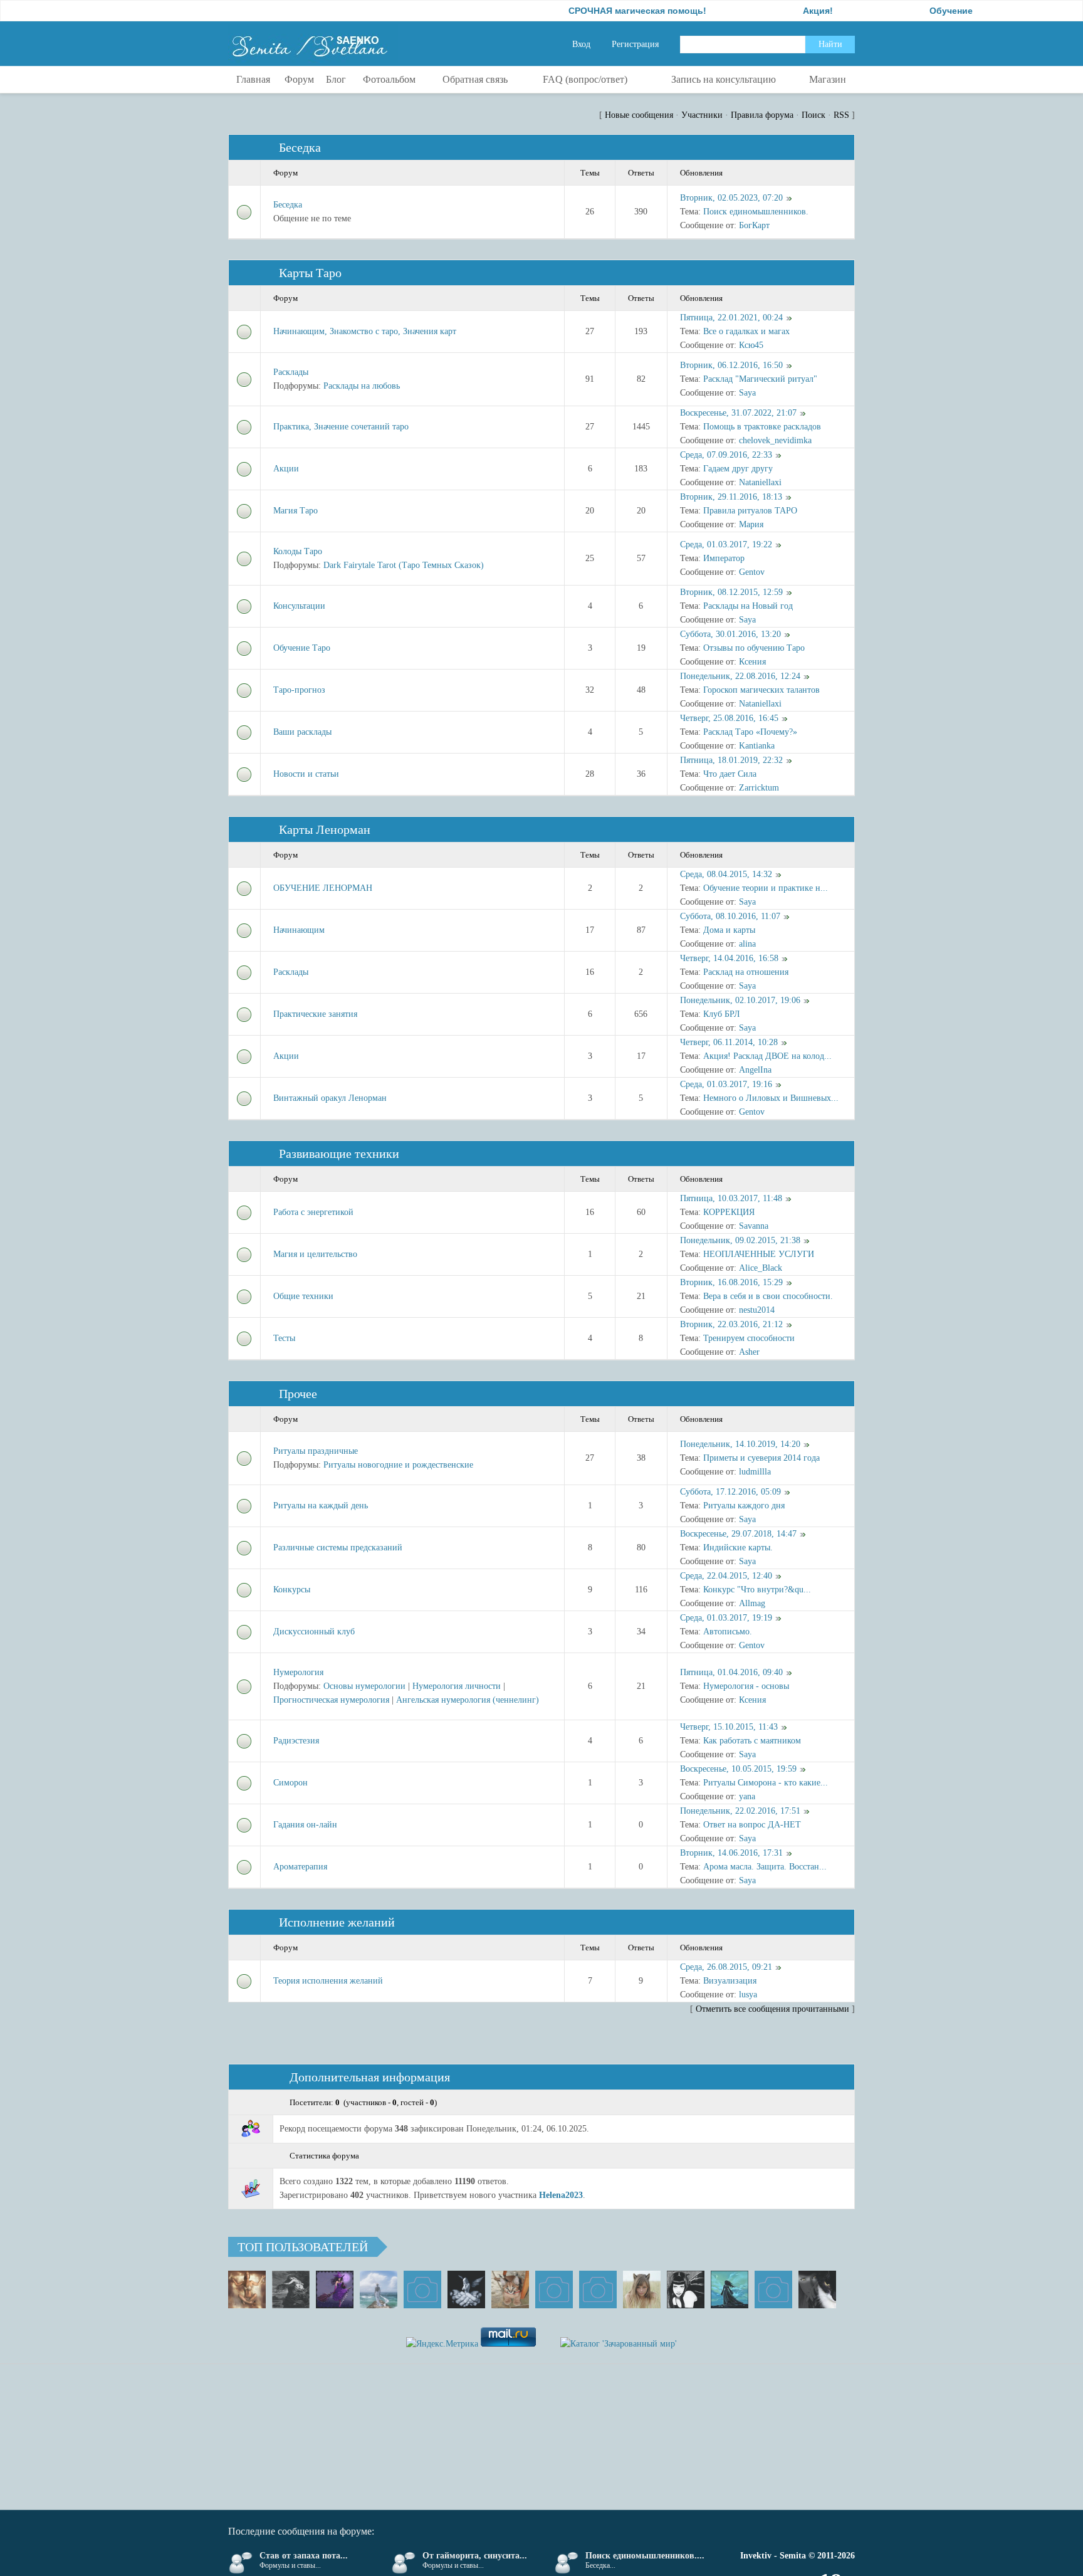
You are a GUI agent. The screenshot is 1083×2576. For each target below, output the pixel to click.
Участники (702, 115)
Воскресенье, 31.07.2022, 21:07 (738, 413)
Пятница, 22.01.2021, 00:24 (731, 318)
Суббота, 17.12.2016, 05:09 (730, 1492)
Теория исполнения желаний (328, 1981)
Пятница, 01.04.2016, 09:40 (731, 1672)
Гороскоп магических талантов (761, 690)
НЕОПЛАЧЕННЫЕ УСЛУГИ (759, 1254)
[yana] (554, 2289)
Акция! (764, 11)
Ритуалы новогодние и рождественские (398, 1465)
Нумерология (298, 1672)
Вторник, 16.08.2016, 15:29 (731, 1282)
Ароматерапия (300, 1867)
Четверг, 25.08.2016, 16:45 (729, 718)
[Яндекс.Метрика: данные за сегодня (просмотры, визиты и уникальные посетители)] (442, 2344)
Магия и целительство (315, 1254)
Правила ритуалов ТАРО (750, 511)
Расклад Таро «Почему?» (750, 732)
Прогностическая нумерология (331, 1700)
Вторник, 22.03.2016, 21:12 (731, 1324)
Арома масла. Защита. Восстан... (765, 1867)
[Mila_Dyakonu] (422, 2289)
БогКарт (754, 225)
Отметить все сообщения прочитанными (772, 2009)
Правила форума (762, 115)
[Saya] (247, 2289)
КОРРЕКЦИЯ (729, 1212)
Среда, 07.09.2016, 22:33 (726, 455)
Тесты (284, 1338)
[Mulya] (466, 2289)
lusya (748, 1995)
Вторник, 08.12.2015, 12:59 (731, 592)
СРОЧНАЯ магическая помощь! (583, 11)
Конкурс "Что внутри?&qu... (757, 1590)
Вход (581, 44)
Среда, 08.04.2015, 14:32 (726, 874)
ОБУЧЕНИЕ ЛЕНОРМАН (323, 888)
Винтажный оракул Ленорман (330, 1098)
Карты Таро (310, 273)
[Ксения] (730, 2289)
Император (724, 558)
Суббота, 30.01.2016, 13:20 (730, 634)
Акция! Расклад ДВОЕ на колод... (767, 1056)
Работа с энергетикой (313, 1212)
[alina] (642, 2289)
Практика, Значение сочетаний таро (341, 427)
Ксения (752, 662)
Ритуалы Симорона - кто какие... (766, 1783)
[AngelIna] (335, 2289)
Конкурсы (292, 1590)
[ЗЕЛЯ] (379, 2289)
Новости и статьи (306, 774)
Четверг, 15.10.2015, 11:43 (729, 1727)
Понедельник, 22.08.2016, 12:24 (740, 676)
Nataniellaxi (760, 482)
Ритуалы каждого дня (744, 1506)
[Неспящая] (291, 2289)
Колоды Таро (298, 551)
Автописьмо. (728, 1632)
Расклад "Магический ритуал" (760, 379)
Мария (751, 524)
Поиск (814, 115)
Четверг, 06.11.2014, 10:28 (729, 1042)
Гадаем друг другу (738, 469)
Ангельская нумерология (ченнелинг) (468, 1700)
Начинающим (299, 930)
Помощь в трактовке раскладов (762, 427)
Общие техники (303, 1296)
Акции (286, 469)
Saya (747, 393)
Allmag (752, 1603)
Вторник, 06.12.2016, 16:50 (731, 365)
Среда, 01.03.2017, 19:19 (726, 1618)
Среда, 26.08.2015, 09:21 (726, 1967)
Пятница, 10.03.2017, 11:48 (731, 1198)
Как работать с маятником (752, 1741)
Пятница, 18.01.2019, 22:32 (731, 760)
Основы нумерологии (364, 1686)
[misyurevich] (686, 2289)
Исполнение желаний (337, 1922)
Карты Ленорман (325, 829)
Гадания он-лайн (305, 1825)
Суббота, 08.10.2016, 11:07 (730, 916)
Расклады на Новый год (748, 606)
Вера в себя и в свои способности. (768, 1296)
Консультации (299, 606)
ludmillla (755, 1472)
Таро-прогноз (299, 690)
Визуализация (730, 1981)
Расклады (291, 372)
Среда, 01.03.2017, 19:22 (726, 544)
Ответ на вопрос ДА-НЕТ (752, 1825)
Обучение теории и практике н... (766, 888)
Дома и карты (729, 930)
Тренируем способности (749, 1338)
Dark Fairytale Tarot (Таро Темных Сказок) (404, 565)
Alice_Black (761, 1268)
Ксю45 (751, 345)
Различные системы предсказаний (338, 1548)
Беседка (300, 147)
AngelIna (755, 1070)
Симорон (290, 1783)
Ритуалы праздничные (316, 1451)
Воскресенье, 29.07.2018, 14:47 (738, 1534)
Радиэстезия (296, 1741)
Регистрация (635, 44)
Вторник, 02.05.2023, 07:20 (731, 198)
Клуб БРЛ (722, 1014)
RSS (841, 115)
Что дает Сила (730, 774)
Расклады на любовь (362, 386)
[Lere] (817, 2289)
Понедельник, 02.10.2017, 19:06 (740, 1000)
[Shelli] (510, 2289)
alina (747, 944)
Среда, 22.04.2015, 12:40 (726, 1576)
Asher (749, 1352)
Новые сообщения (639, 115)
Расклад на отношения (746, 972)
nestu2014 (757, 1310)
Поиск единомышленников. (756, 212)
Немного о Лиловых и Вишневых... (771, 1098)
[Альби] (598, 2289)
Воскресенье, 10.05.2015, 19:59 (738, 1769)
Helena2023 (561, 2195)
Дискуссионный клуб (314, 1632)
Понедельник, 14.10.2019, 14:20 (740, 1444)
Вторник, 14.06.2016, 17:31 (731, 1853)
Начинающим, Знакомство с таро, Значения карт (365, 331)
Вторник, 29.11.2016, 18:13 (731, 497)
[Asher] (773, 2289)
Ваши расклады (302, 732)
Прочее (298, 1394)
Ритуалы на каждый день (321, 1506)
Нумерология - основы (746, 1686)
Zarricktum (759, 788)
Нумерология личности (457, 1686)
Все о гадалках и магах (746, 331)
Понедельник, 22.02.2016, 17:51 (740, 1811)
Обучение (897, 11)
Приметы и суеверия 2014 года (761, 1458)
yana (747, 1796)
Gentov (752, 572)
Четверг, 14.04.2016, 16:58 (729, 958)
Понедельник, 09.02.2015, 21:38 (740, 1240)
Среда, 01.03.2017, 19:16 (726, 1084)
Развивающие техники (339, 1154)
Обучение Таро (302, 648)
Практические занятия (315, 1014)
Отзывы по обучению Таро (754, 648)
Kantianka (757, 746)
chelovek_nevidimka (775, 440)
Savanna (754, 1226)
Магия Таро (296, 511)
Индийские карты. (738, 1548)
